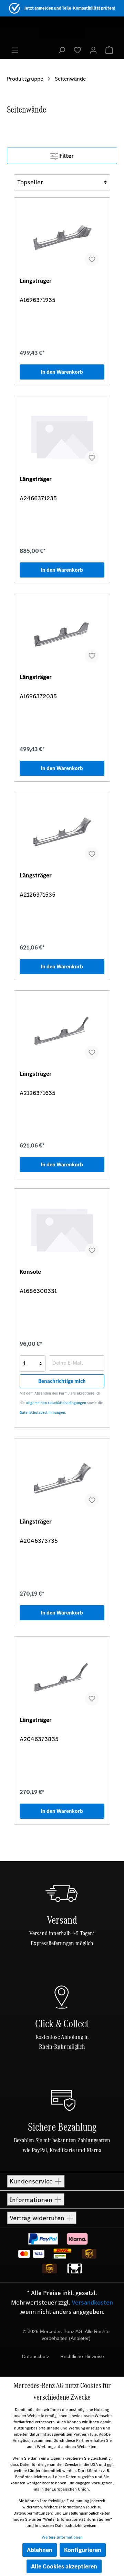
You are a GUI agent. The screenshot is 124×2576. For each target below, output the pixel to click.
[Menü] (15, 50)
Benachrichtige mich (62, 1381)
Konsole (30, 1272)
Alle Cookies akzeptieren (64, 2566)
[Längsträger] (62, 237)
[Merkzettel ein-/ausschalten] (92, 259)
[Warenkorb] (109, 50)
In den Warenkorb (62, 372)
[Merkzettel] (77, 50)
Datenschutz (36, 2356)
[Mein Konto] (93, 50)
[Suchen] (62, 50)
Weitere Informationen (62, 2537)
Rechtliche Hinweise (82, 2356)
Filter (66, 156)
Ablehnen (40, 2550)
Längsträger (36, 281)
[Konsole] (62, 1228)
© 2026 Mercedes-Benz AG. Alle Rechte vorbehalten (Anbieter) (66, 2335)
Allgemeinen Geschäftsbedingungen (56, 1403)
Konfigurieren (83, 2550)
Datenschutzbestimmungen (42, 1413)
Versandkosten (92, 2303)
